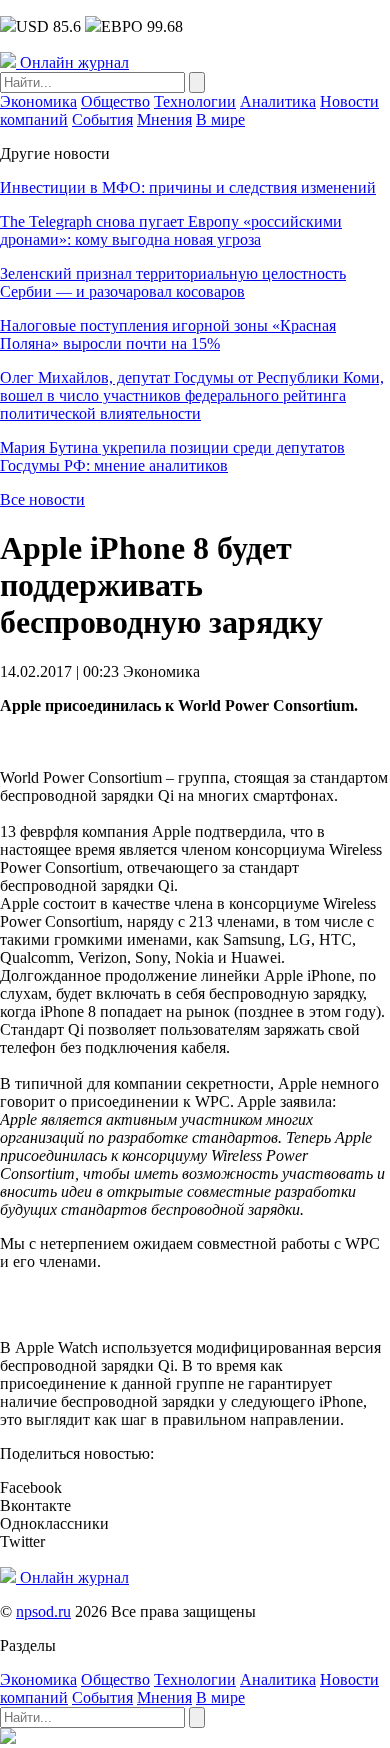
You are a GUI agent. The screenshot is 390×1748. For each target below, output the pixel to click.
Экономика (38, 101)
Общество (115, 101)
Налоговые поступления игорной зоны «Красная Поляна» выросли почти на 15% (168, 334)
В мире (220, 119)
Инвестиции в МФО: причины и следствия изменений (188, 187)
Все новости (42, 499)
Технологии (195, 101)
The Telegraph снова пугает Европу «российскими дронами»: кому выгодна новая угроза (171, 230)
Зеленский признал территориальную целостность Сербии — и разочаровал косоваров (173, 282)
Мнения (164, 119)
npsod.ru (43, 1611)
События (102, 119)
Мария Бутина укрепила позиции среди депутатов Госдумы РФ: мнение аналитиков (172, 456)
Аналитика (278, 101)
